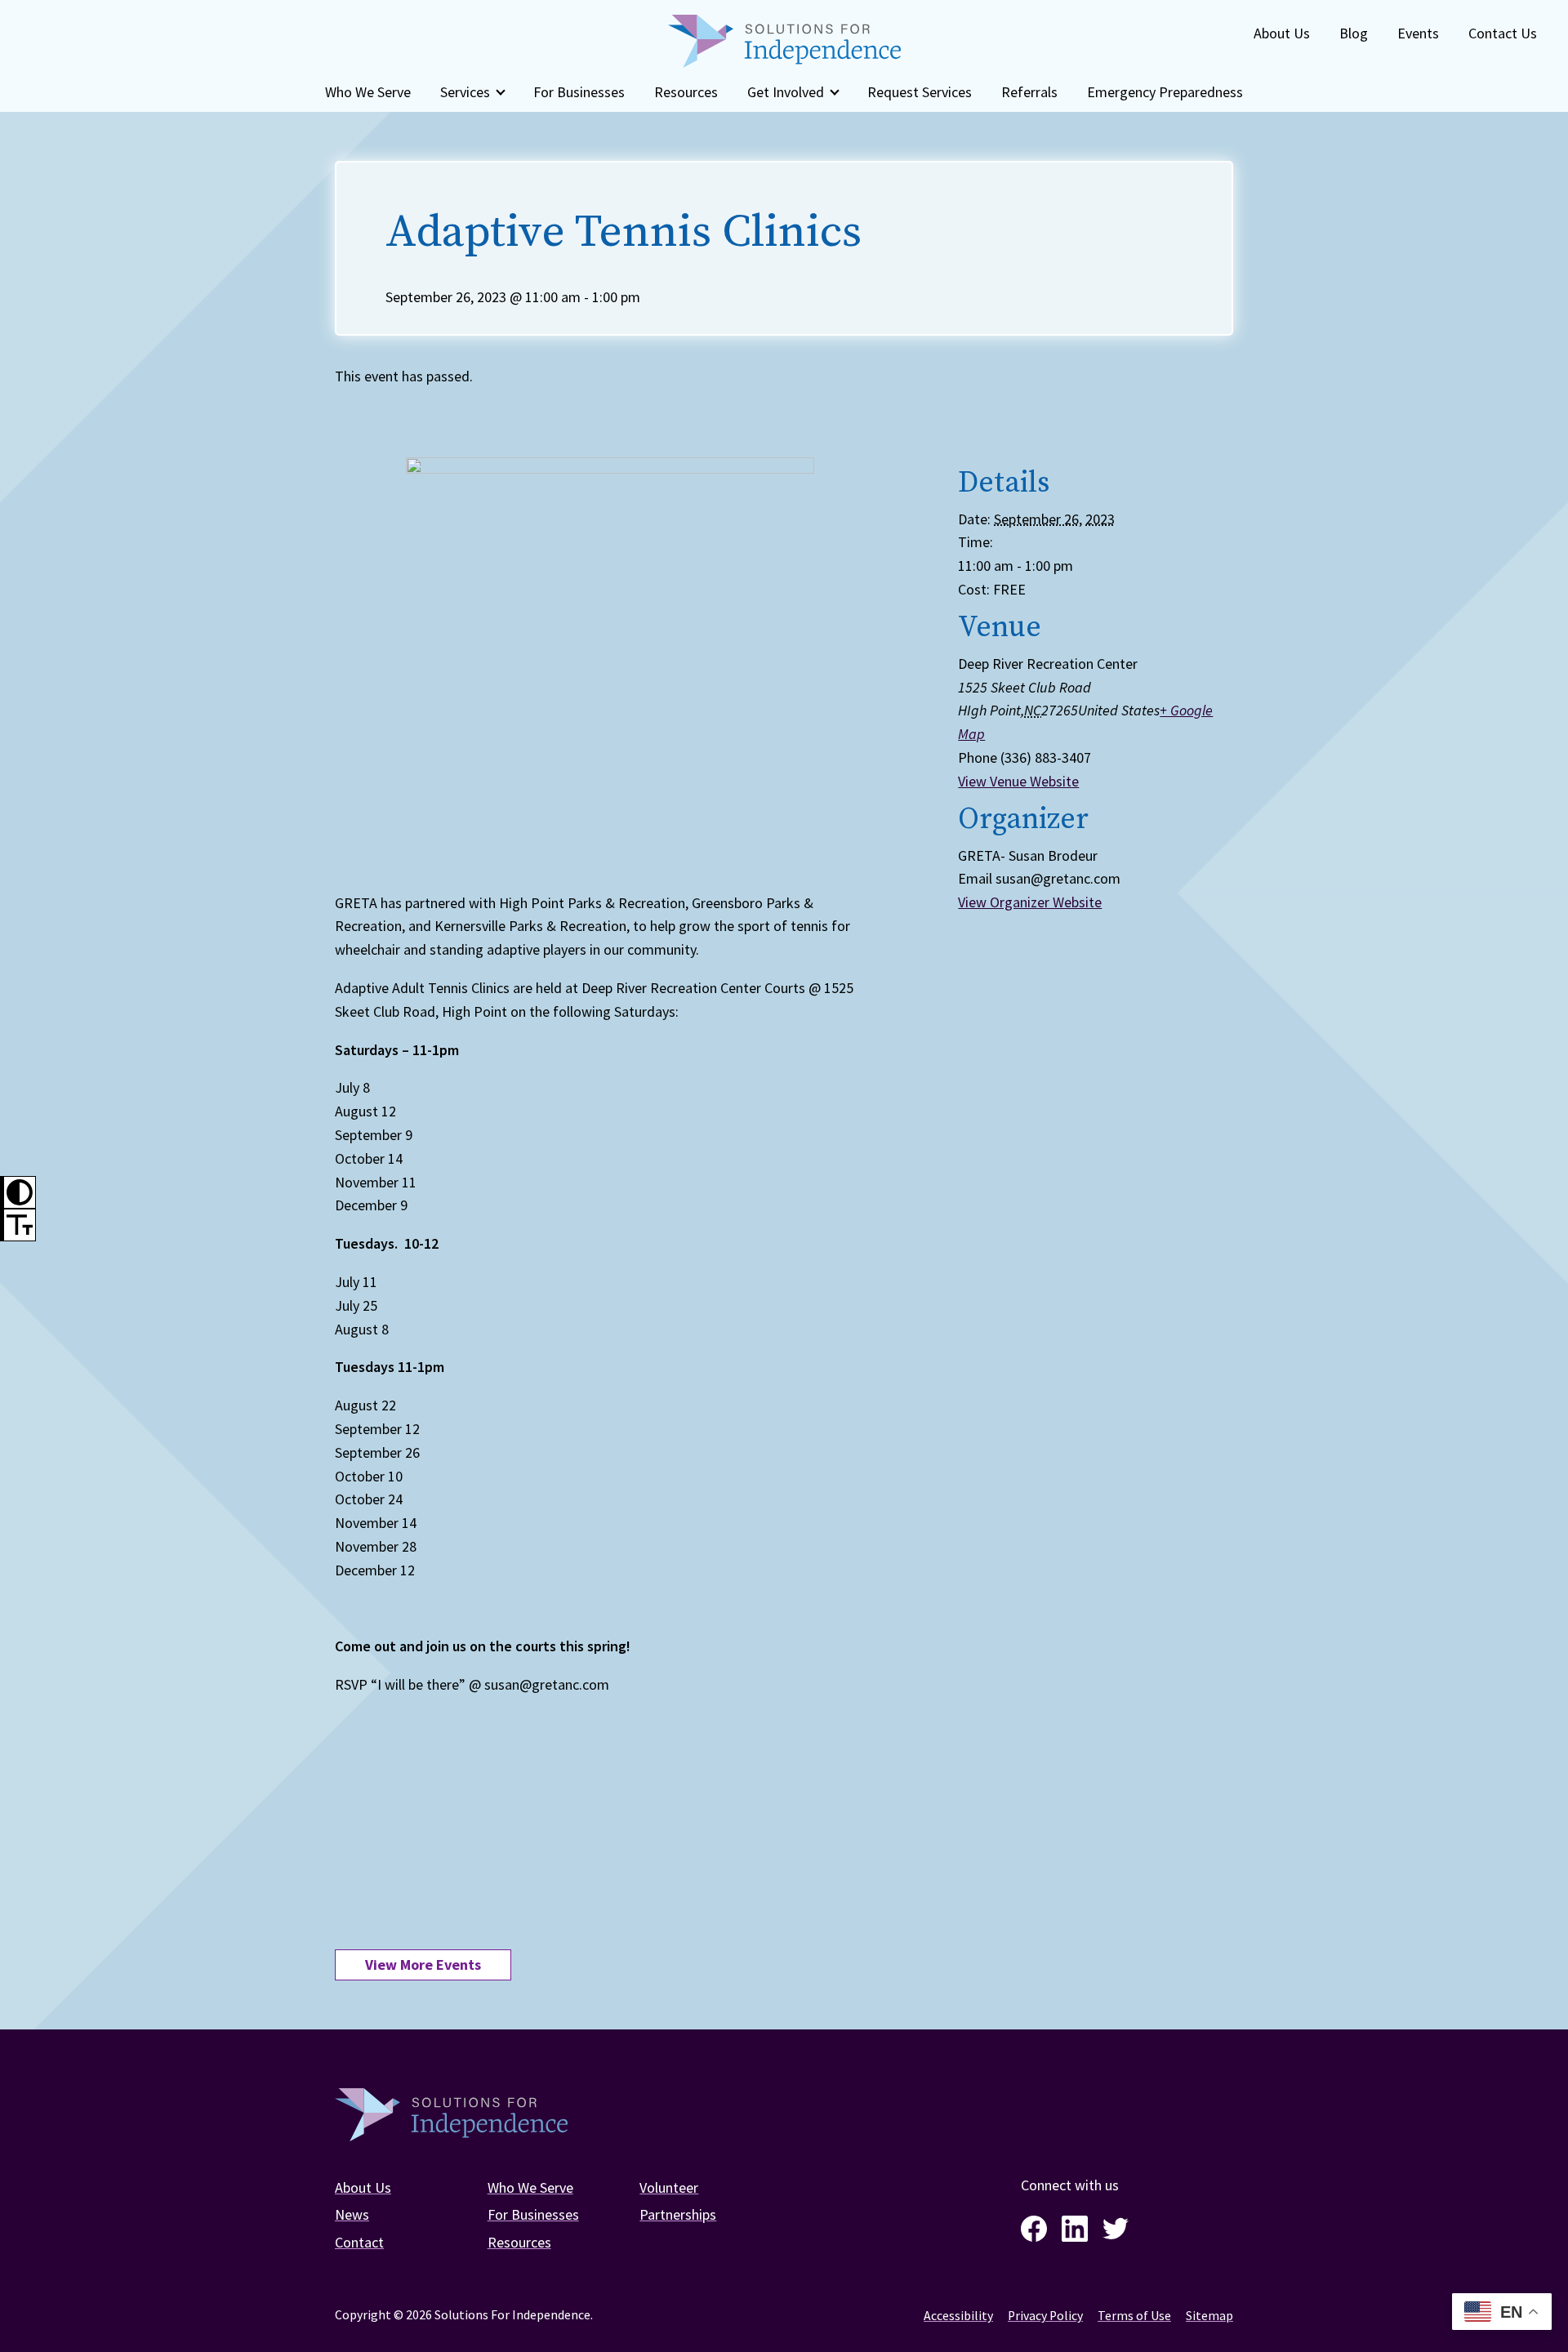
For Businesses (579, 92)
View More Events (423, 1964)
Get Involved (786, 92)
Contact (359, 2242)
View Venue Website (1018, 781)
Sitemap (1209, 2316)
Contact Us (1503, 33)
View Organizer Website (1030, 902)
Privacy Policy (1045, 2316)
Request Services (920, 92)
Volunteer (669, 2187)
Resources (686, 92)
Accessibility (958, 2316)
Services (465, 92)
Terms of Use (1134, 2316)
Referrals (1029, 92)
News (352, 2214)
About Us (1282, 33)
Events (1418, 33)
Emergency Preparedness (1165, 92)
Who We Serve (368, 92)
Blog (1354, 33)
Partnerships (678, 2214)
